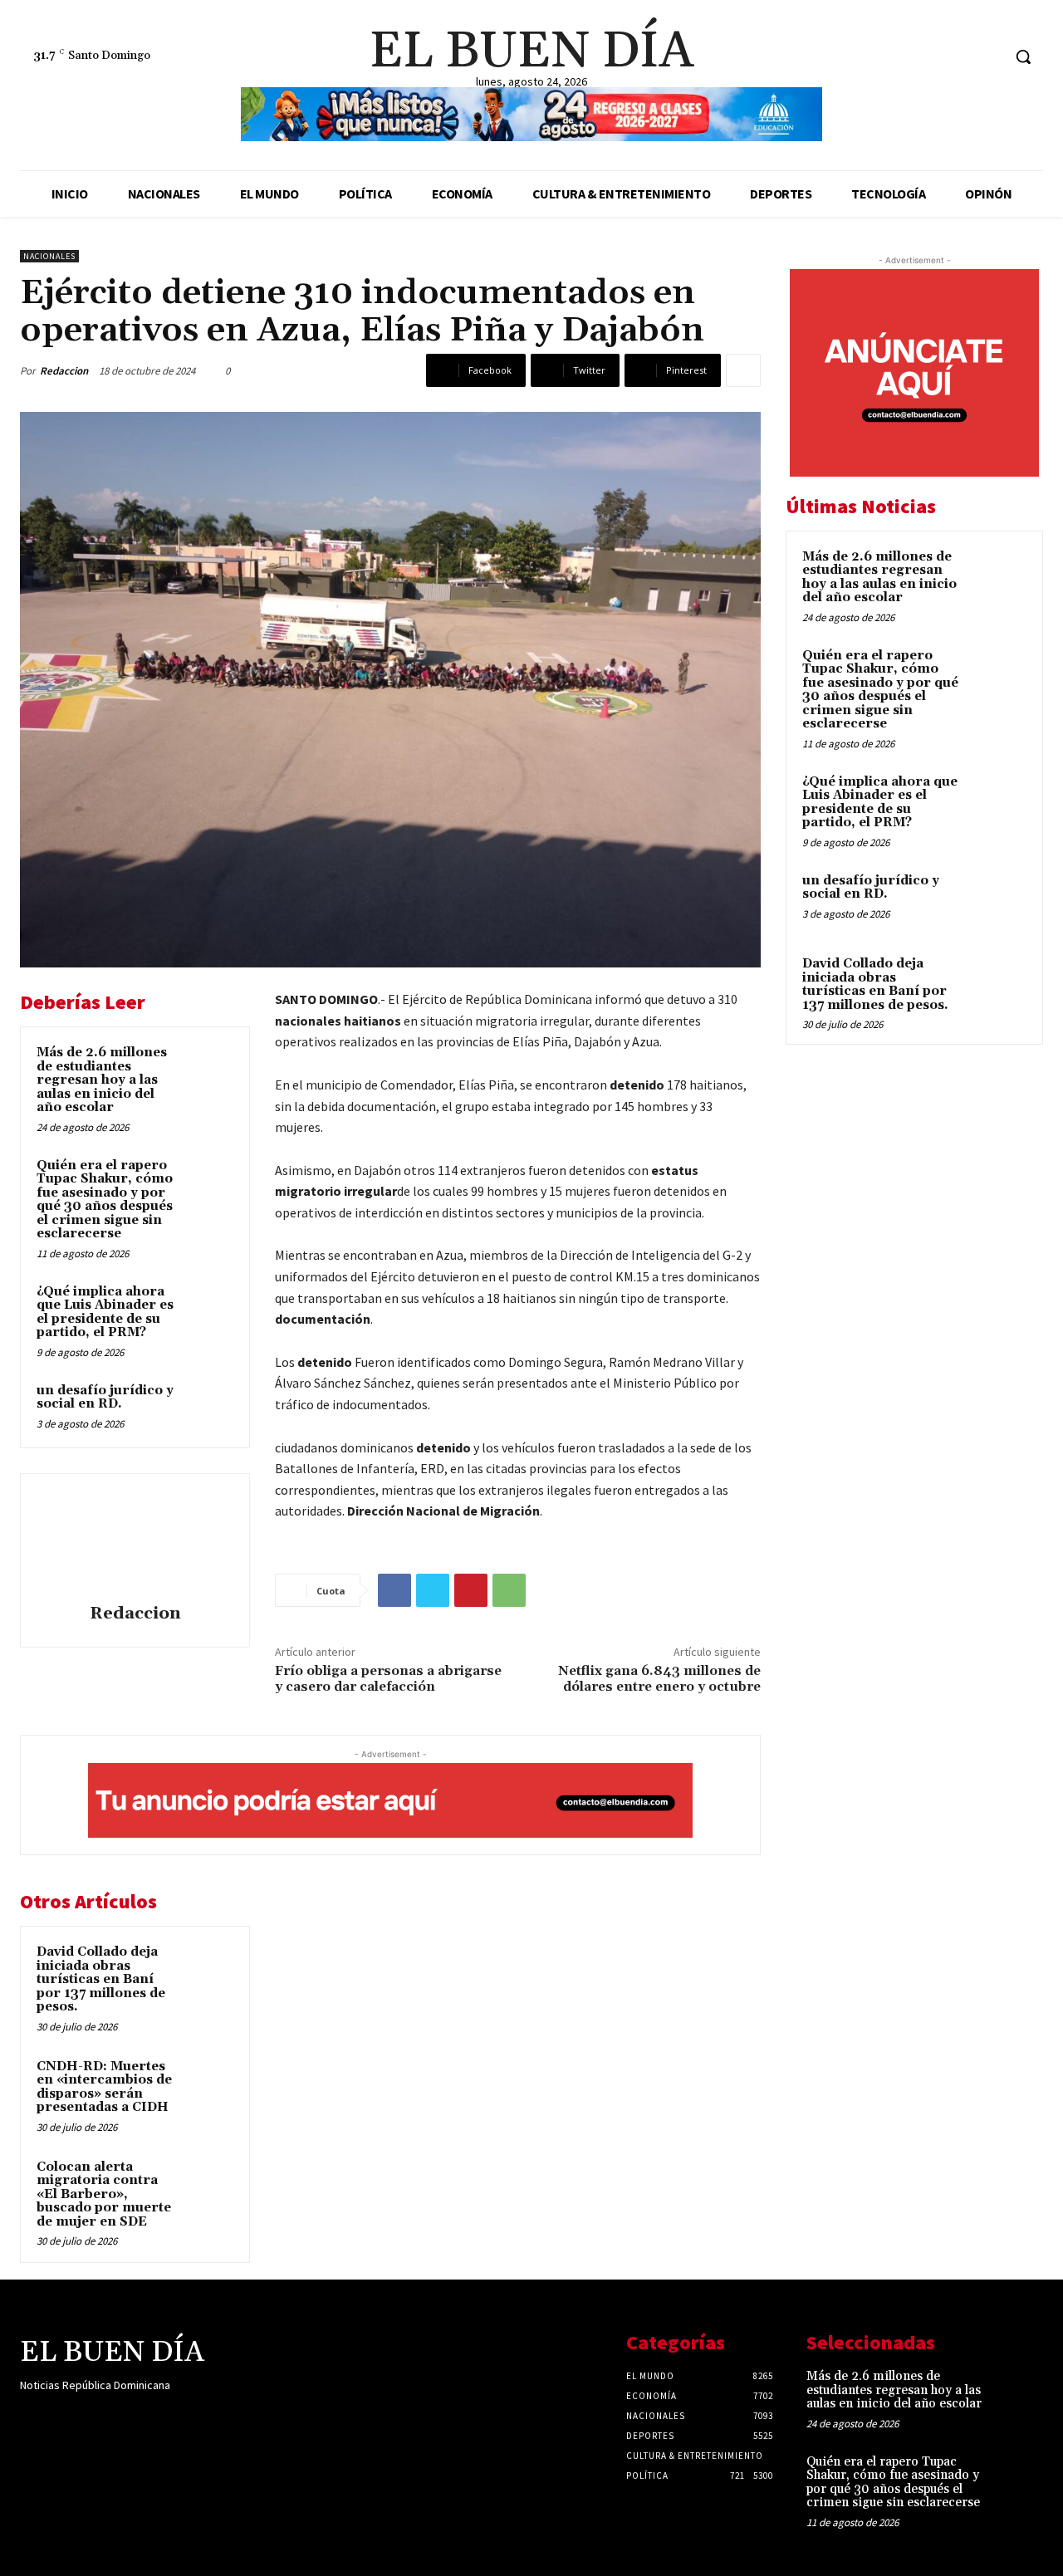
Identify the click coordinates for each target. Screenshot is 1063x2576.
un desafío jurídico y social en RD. (105, 1398)
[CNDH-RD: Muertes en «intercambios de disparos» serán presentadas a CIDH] (208, 2083)
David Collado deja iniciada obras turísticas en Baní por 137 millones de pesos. (101, 1979)
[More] (743, 370)
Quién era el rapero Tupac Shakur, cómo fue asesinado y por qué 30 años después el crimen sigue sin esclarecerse (105, 1200)
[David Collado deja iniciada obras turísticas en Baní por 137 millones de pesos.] (208, 1968)
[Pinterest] (471, 1590)
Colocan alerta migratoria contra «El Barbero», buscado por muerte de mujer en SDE (104, 2194)
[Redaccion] (135, 1541)
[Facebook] (926, 57)
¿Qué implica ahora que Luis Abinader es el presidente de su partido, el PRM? (105, 1312)
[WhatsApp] (509, 1590)
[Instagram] (957, 57)
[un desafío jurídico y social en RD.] (208, 1407)
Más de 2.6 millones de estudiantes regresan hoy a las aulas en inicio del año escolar (102, 1080)
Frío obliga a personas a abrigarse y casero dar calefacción (388, 1679)
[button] (1023, 56)
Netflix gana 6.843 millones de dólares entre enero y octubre (659, 1679)
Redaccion (64, 371)
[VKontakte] (118, 2418)
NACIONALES (49, 256)
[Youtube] (147, 2418)
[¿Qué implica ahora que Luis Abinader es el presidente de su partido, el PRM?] (208, 1308)
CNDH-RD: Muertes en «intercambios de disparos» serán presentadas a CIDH (104, 2087)
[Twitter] (988, 57)
